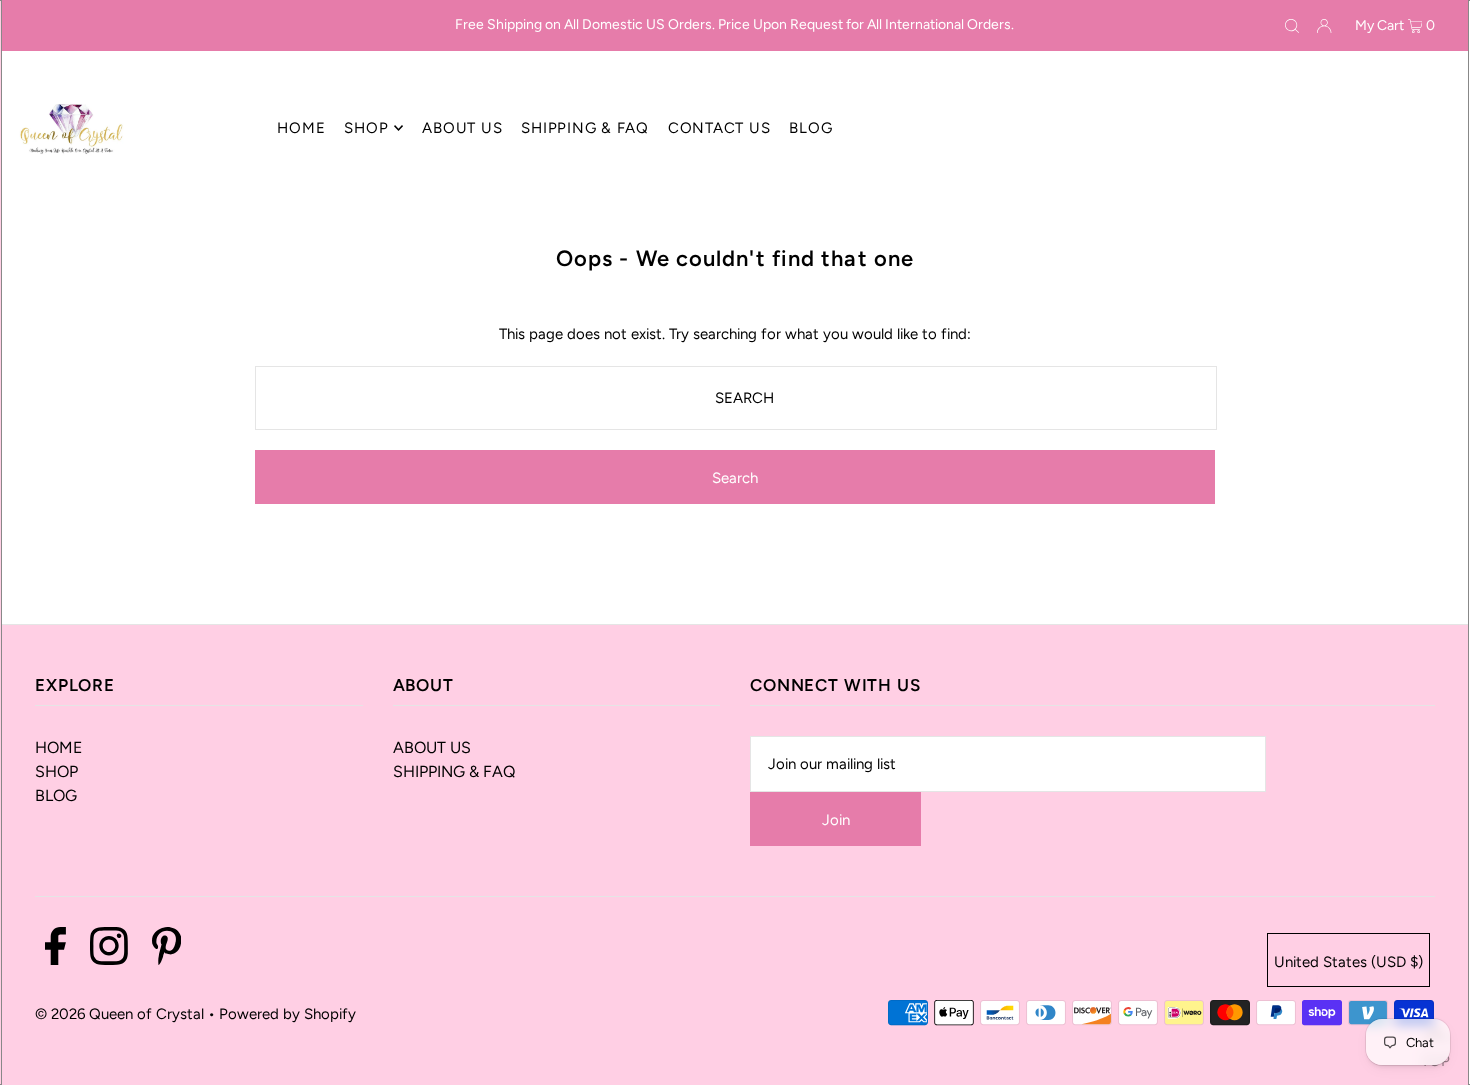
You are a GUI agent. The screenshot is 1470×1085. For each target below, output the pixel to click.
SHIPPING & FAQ (454, 771)
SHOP (56, 771)
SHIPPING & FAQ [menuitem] (585, 128)
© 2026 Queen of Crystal (119, 1014)
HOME (58, 747)
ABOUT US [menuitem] (462, 128)
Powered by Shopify (287, 1014)
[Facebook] (55, 949)
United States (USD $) (1348, 962)
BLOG (56, 795)
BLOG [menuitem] (810, 128)
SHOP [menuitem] (366, 128)
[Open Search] (1292, 26)
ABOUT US (432, 747)
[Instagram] (109, 949)
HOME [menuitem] (301, 128)
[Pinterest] (166, 949)
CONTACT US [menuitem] (719, 128)
